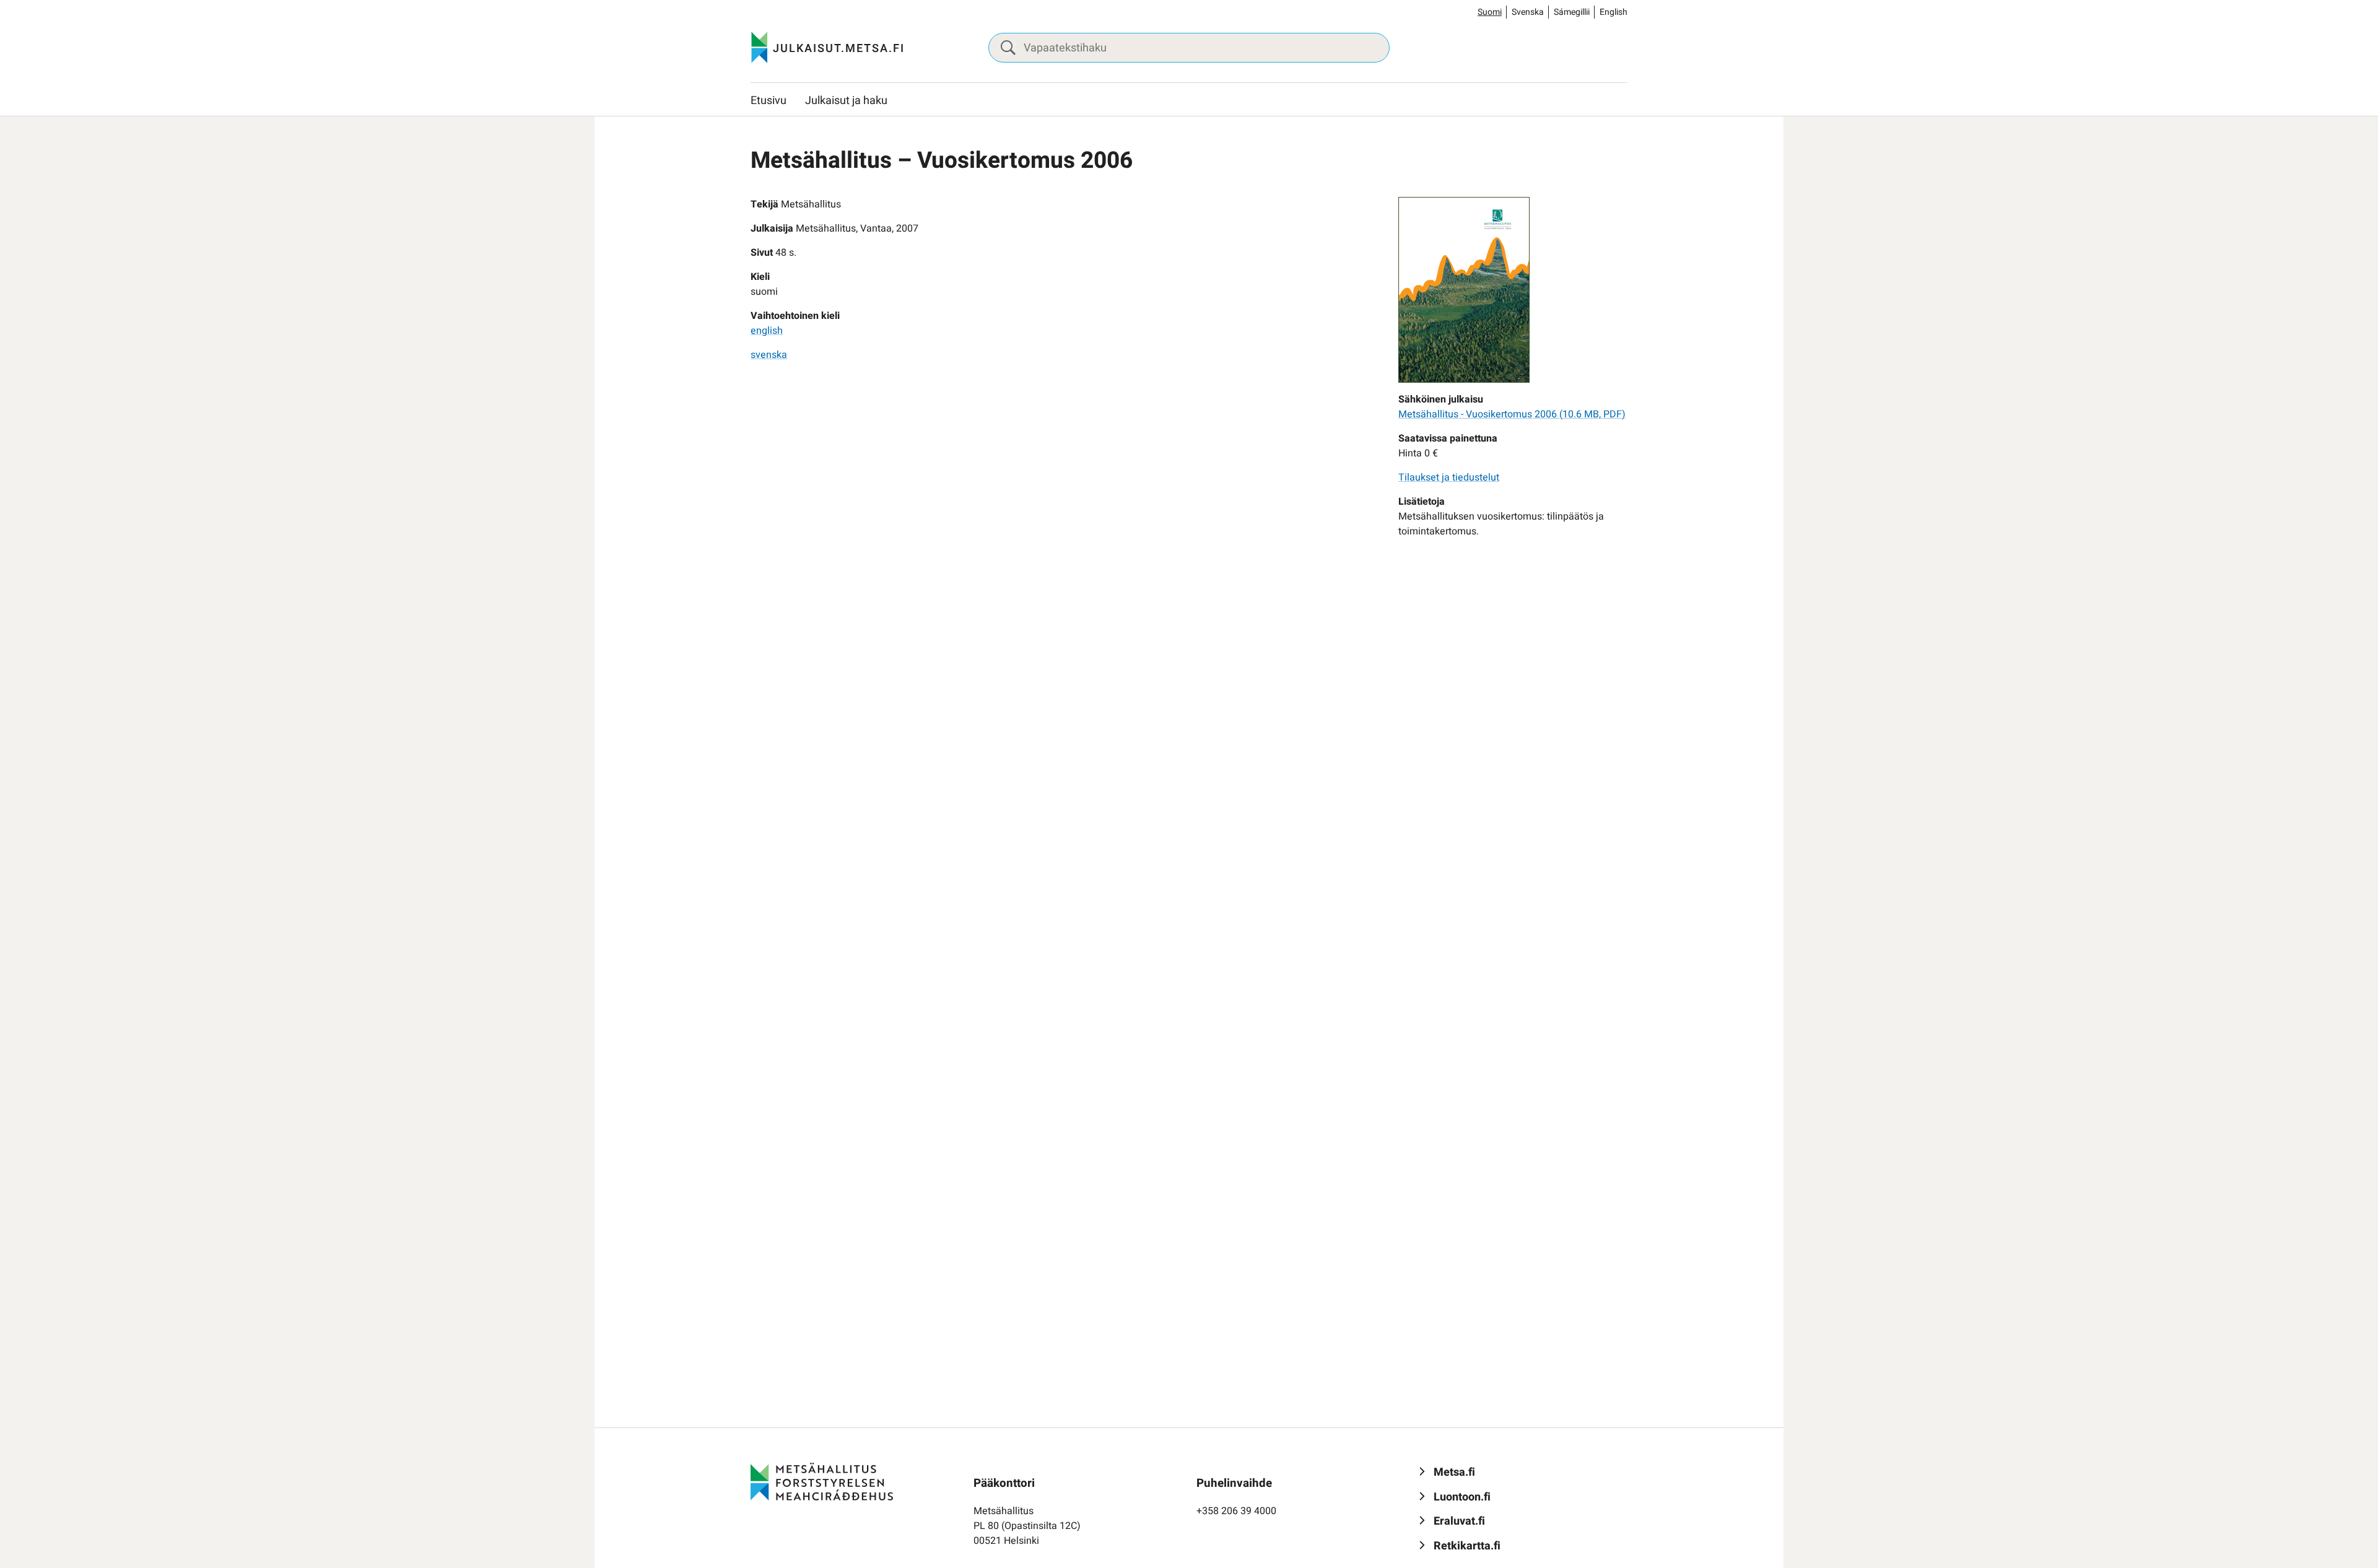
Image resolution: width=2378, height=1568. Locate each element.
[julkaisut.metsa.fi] (822, 1481)
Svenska (1528, 12)
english (767, 331)
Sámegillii (1572, 12)
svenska (769, 355)
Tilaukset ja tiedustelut (1449, 477)
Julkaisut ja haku (846, 101)
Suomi (1490, 12)
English (1614, 12)
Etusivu (769, 101)
